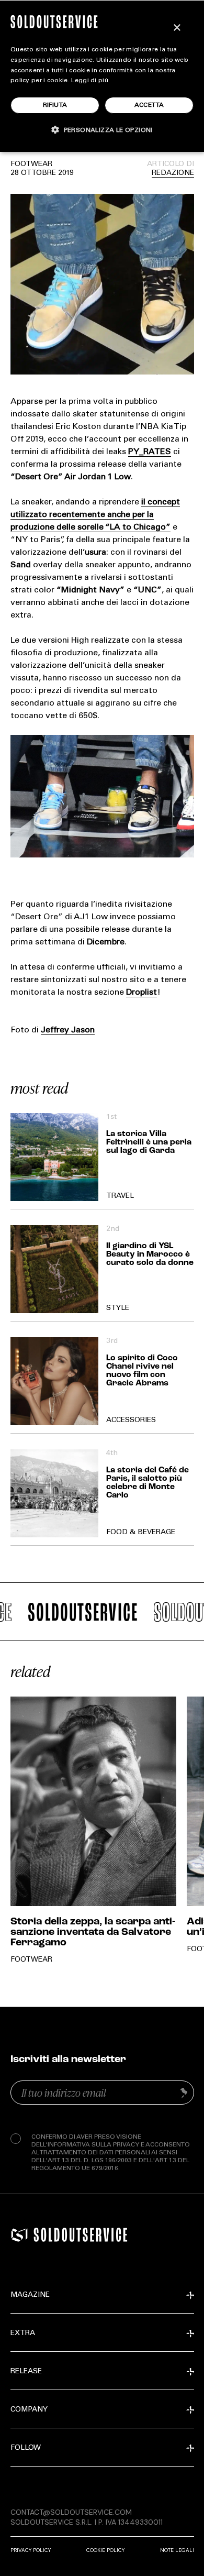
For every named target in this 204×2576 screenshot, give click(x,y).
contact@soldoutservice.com (71, 2512)
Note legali (177, 2550)
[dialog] (102, 76)
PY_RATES (150, 452)
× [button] (177, 28)
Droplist (141, 993)
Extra (23, 2333)
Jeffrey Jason (68, 1030)
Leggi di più (90, 81)
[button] (102, 130)
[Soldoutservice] (19, 2235)
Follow (26, 2448)
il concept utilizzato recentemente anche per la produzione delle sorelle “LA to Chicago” (95, 515)
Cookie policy (105, 2550)
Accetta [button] (149, 105)
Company (29, 2410)
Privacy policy (31, 2550)
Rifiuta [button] (55, 105)
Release (26, 2372)
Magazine (30, 2295)
